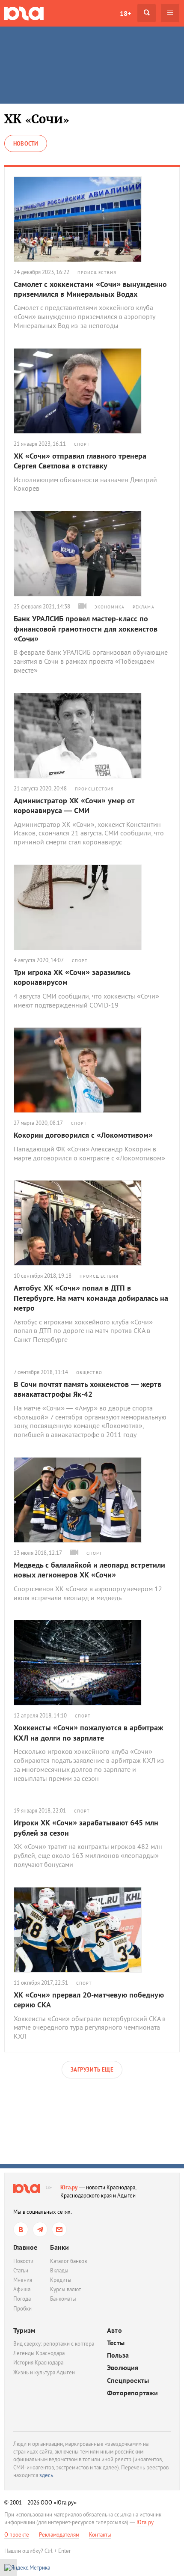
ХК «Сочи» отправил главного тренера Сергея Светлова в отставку (80, 461)
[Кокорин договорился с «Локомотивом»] (92, 1070)
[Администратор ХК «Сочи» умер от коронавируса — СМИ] (92, 736)
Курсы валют (65, 2289)
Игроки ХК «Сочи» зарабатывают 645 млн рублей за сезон (86, 1828)
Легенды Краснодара (39, 2353)
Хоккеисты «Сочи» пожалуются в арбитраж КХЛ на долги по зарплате (88, 1732)
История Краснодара (38, 2363)
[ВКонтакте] (21, 2229)
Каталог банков (68, 2261)
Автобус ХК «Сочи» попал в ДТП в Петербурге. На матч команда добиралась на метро (91, 1298)
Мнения (23, 2280)
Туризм (24, 2330)
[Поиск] (147, 13)
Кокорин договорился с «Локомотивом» (83, 1135)
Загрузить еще (92, 2070)
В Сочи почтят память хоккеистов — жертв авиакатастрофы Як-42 (88, 1389)
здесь (46, 2475)
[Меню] (170, 13)
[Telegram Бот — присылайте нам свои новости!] (59, 2229)
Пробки (22, 2309)
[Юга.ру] (24, 13)
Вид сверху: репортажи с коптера (54, 2344)
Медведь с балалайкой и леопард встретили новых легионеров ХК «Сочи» (89, 1570)
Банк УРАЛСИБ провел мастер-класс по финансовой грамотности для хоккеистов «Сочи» (86, 629)
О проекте (17, 2535)
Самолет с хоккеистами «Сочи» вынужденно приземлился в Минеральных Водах (90, 289)
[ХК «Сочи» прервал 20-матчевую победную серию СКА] (92, 1930)
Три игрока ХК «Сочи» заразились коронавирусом (72, 977)
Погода (22, 2299)
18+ (125, 13)
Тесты (116, 2343)
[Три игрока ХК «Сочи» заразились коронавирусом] (92, 907)
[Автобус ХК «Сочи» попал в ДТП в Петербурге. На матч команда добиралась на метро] (92, 1223)
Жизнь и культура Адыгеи (44, 2372)
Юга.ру (69, 2187)
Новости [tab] (26, 144)
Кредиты (61, 2280)
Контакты (100, 2535)
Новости (23, 2261)
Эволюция (123, 2368)
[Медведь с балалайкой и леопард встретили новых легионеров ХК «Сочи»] (92, 1500)
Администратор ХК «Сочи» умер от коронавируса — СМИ (74, 805)
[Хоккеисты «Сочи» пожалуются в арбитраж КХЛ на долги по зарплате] (92, 1663)
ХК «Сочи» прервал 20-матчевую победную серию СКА (89, 2000)
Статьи (21, 2270)
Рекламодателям (59, 2535)
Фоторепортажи (133, 2393)
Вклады (59, 2270)
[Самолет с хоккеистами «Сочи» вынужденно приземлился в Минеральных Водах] (92, 219)
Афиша (22, 2289)
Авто (114, 2330)
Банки (59, 2247)
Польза (118, 2355)
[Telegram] (40, 2229)
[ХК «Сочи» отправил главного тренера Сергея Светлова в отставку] (92, 391)
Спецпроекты (128, 2381)
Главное (25, 2247)
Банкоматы (63, 2299)
